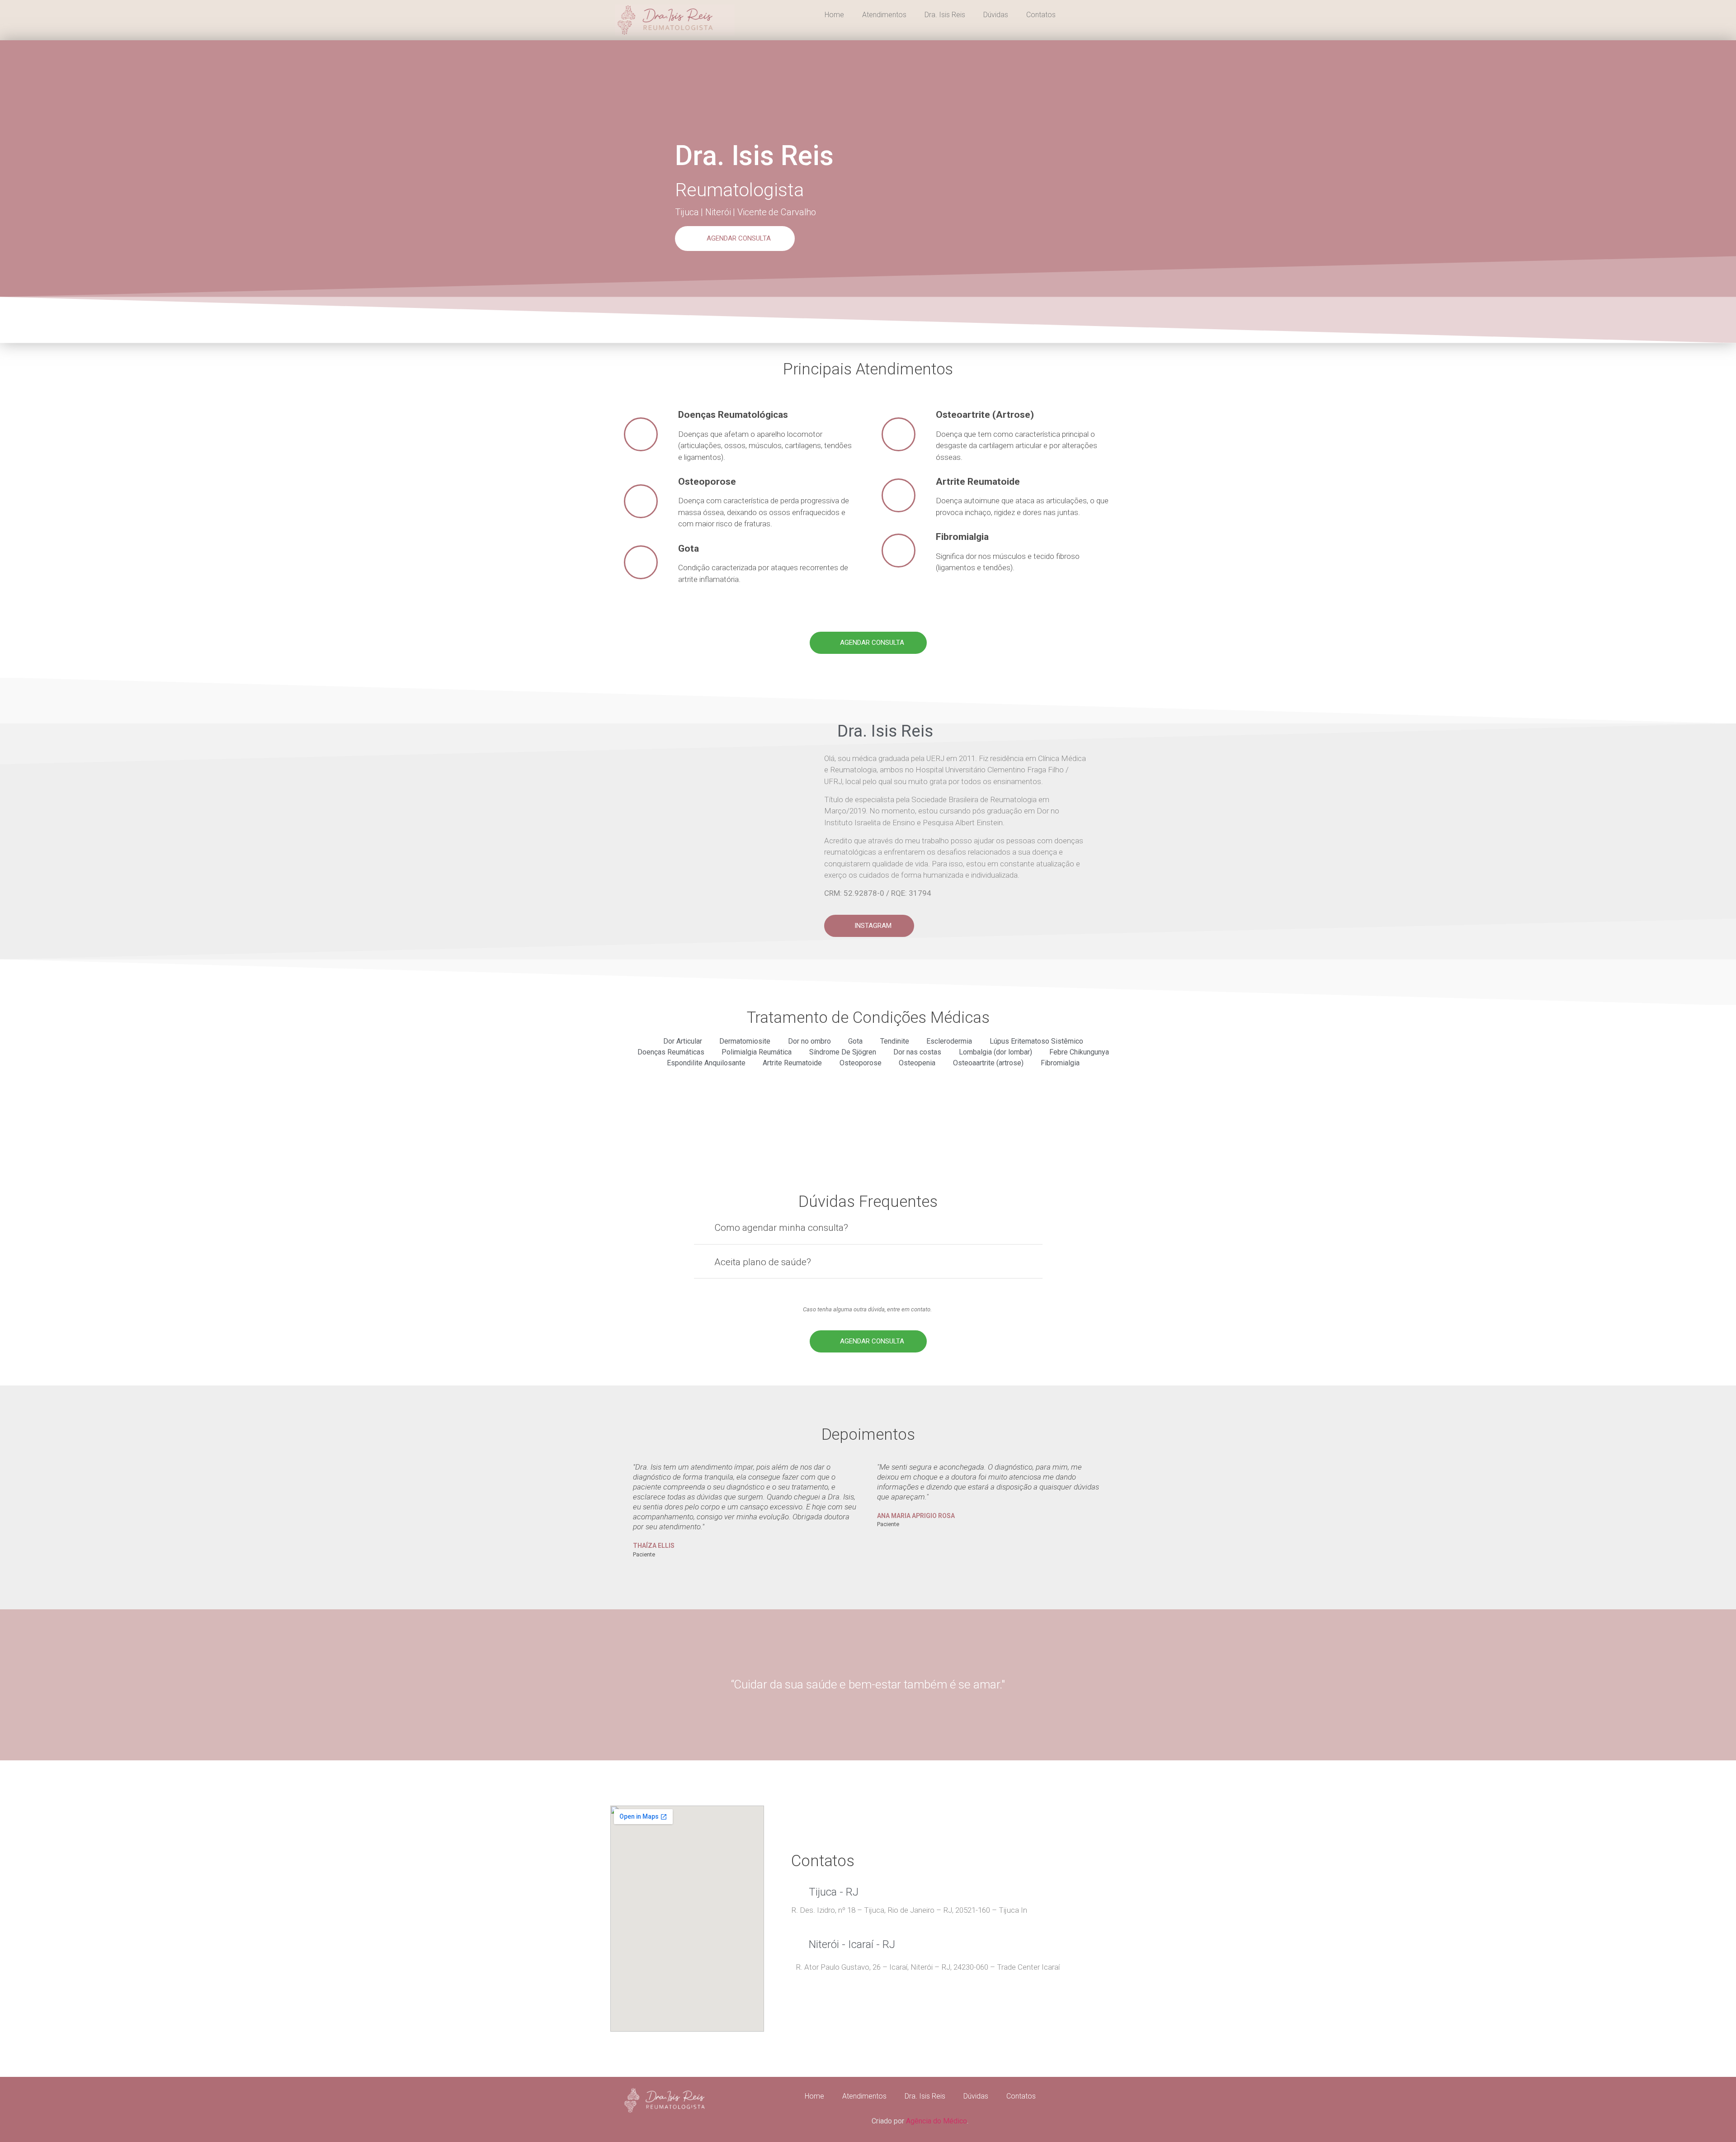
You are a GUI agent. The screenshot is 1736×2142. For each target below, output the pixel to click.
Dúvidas (996, 15)
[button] (735, 239)
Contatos (1041, 15)
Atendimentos (884, 15)
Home (834, 15)
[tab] (868, 1232)
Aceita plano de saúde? (763, 1262)
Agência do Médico (936, 2121)
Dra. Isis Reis (945, 15)
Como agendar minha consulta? (781, 1228)
